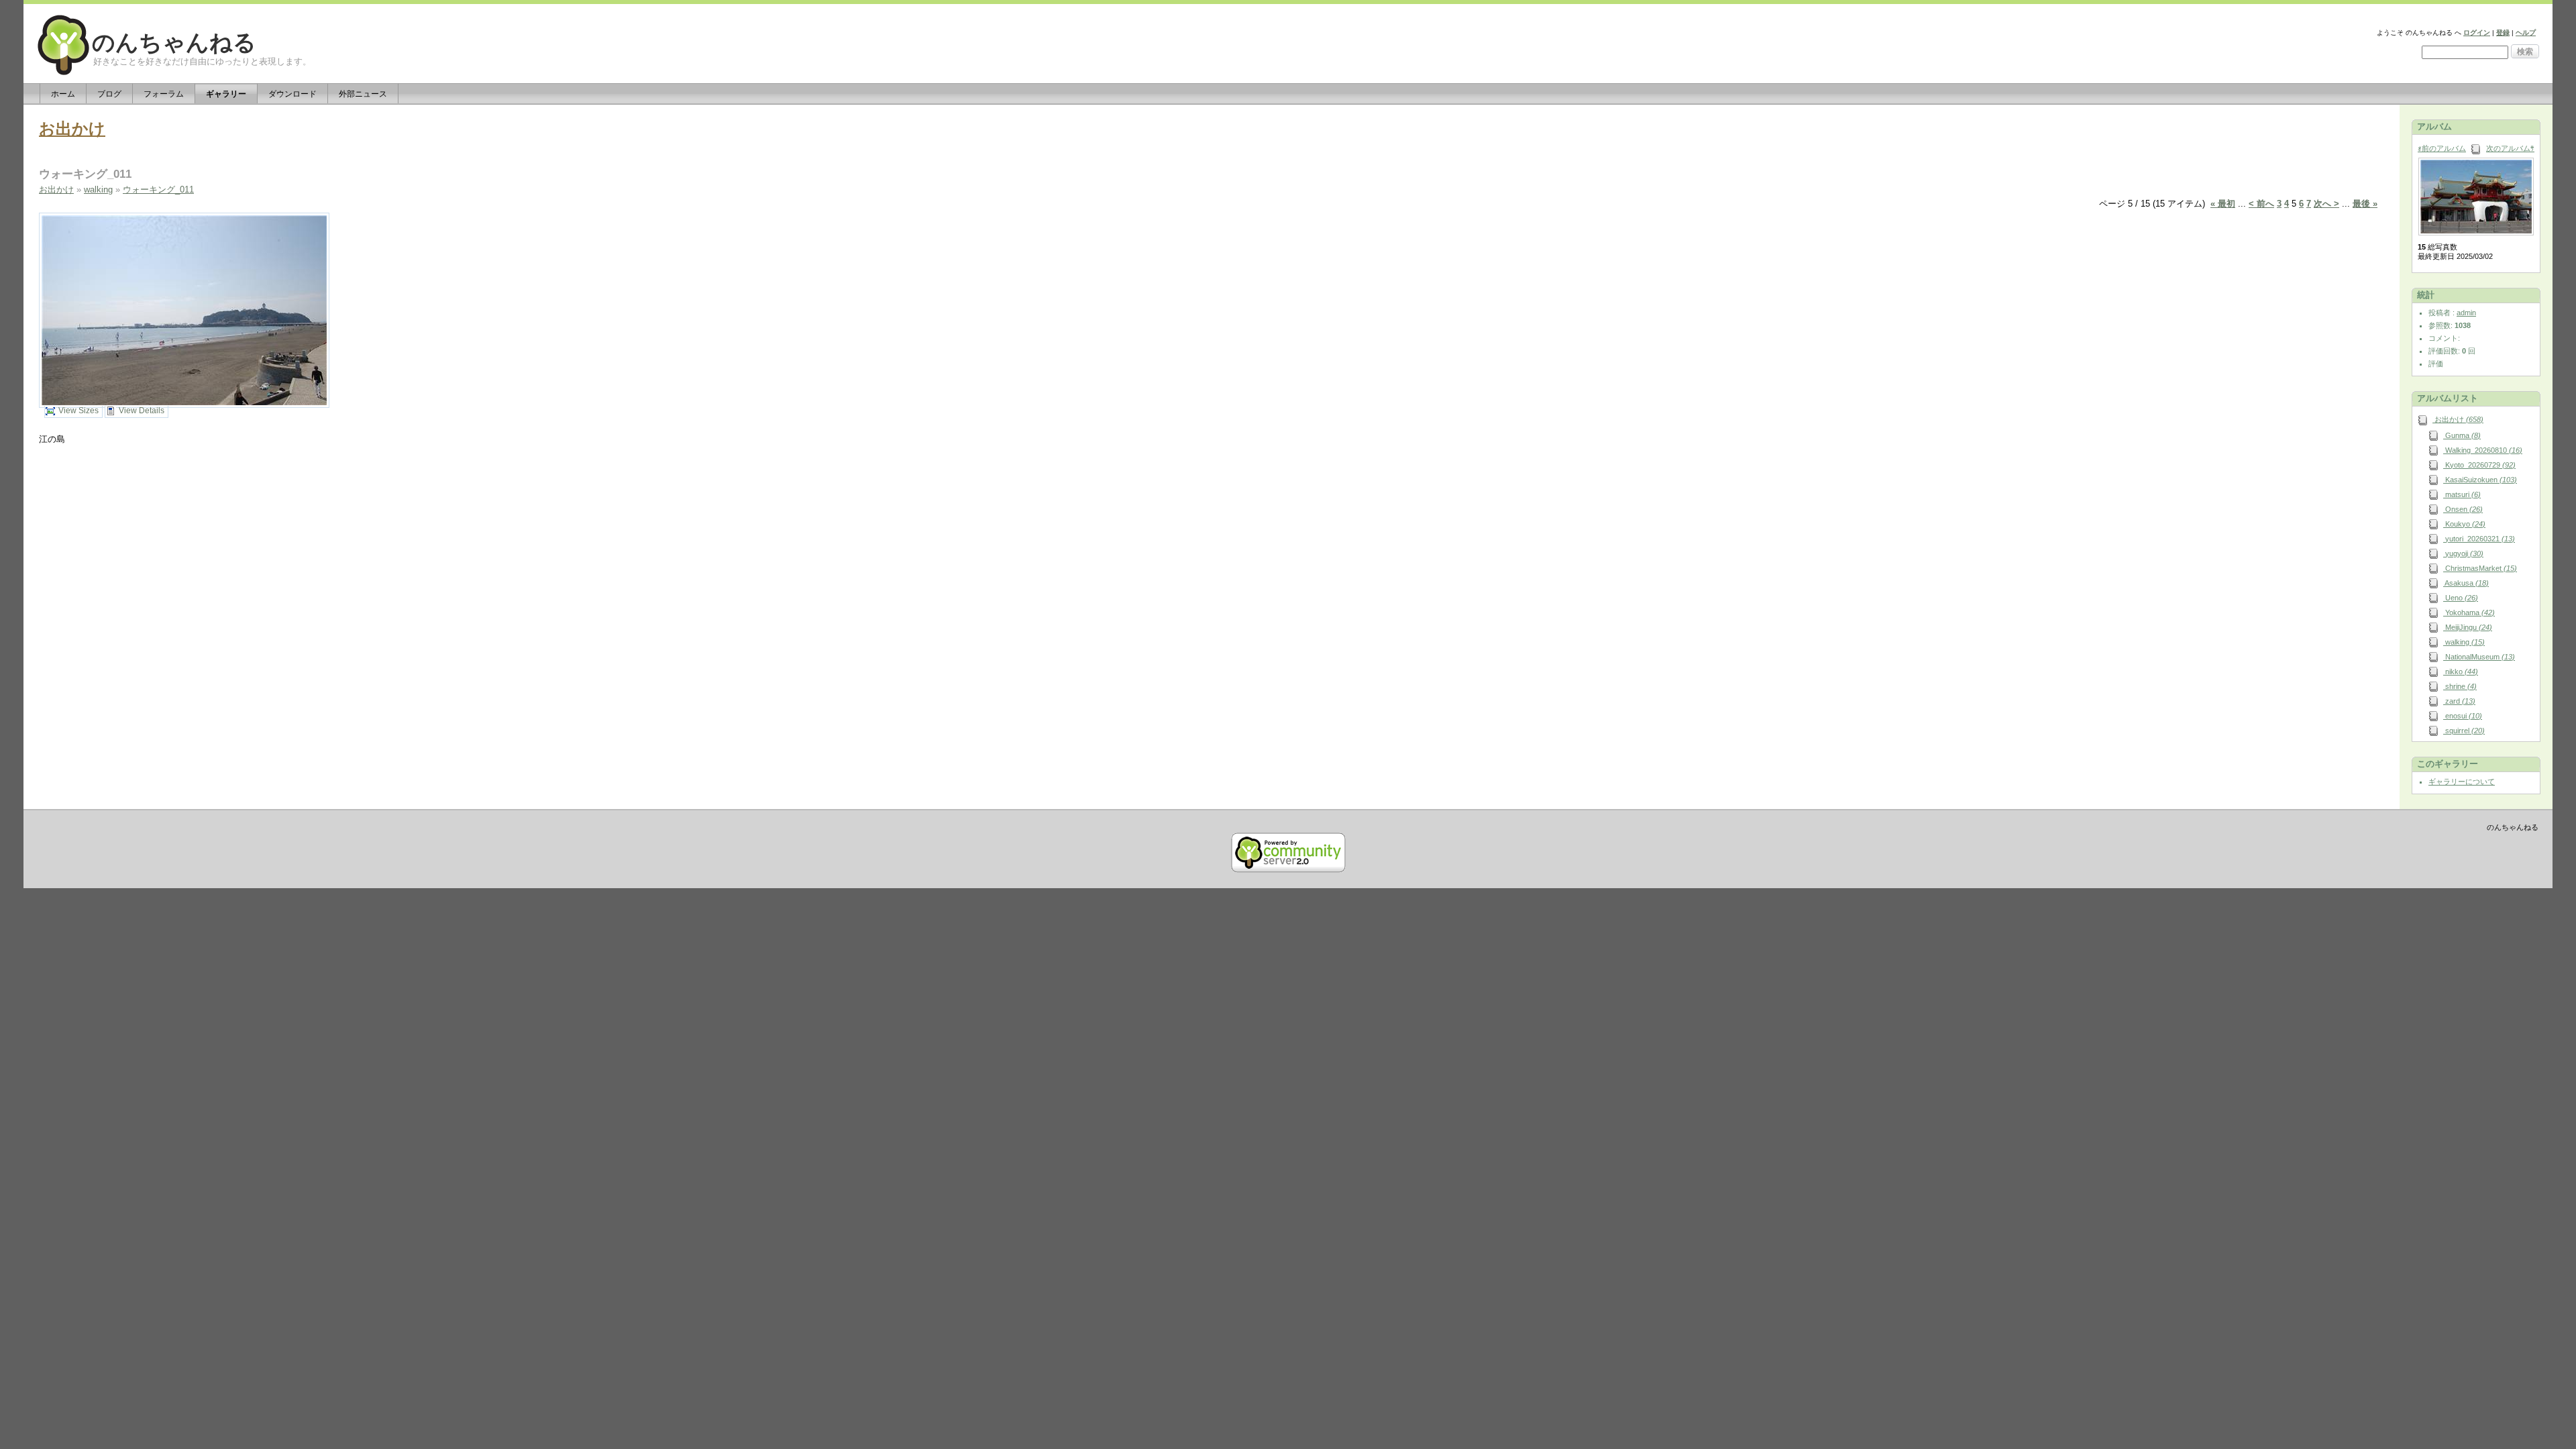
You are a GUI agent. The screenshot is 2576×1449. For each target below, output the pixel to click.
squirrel (2464, 731)
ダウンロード (292, 94)
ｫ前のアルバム (2442, 148)
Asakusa (2466, 583)
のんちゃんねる (174, 43)
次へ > (2326, 204)
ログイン (2477, 33)
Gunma (2462, 435)
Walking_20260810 (2483, 450)
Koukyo (2464, 524)
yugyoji (2463, 553)
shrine (2460, 686)
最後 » (2365, 204)
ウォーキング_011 (158, 190)
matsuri (2462, 494)
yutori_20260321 (2479, 539)
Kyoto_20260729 (2479, 465)
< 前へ (2261, 204)
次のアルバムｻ (2510, 148)
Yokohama (2469, 612)
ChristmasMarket (2480, 568)
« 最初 (2223, 204)
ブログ (109, 94)
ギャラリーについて (2462, 782)
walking (98, 190)
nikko (2461, 672)
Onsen (2463, 509)
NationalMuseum (2479, 657)
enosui (2463, 716)
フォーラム (164, 94)
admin (2466, 313)
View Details (142, 411)
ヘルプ (2526, 33)
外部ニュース (363, 94)
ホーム (63, 94)
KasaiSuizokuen (2480, 480)
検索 (2525, 52)
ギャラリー (226, 94)
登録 (2503, 33)
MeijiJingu (2468, 627)
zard (2459, 701)
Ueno (2461, 598)
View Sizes (78, 411)
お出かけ (72, 128)
